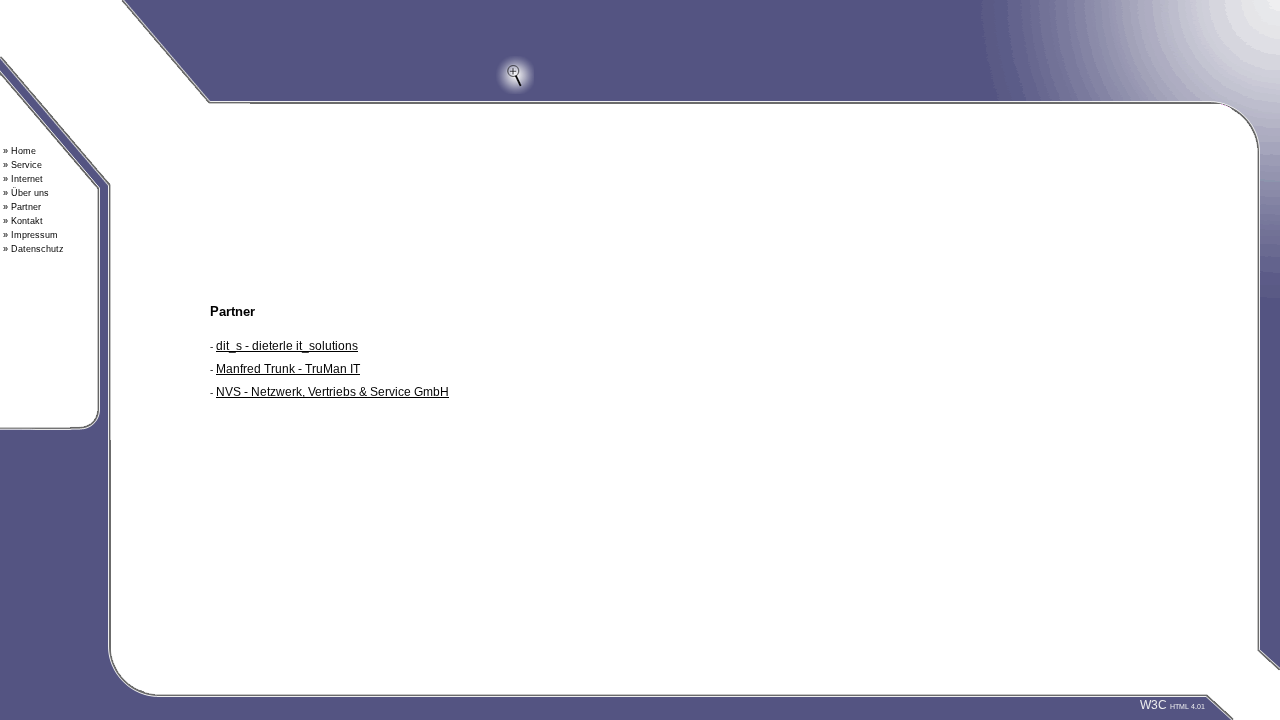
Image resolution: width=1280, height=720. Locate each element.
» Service (22, 165)
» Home (19, 151)
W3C (1172, 705)
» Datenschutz (33, 249)
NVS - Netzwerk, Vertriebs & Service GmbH (332, 392)
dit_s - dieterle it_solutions (287, 346)
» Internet (23, 179)
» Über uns (26, 193)
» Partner (22, 207)
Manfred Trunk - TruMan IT (288, 369)
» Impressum (30, 235)
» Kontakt (23, 221)
